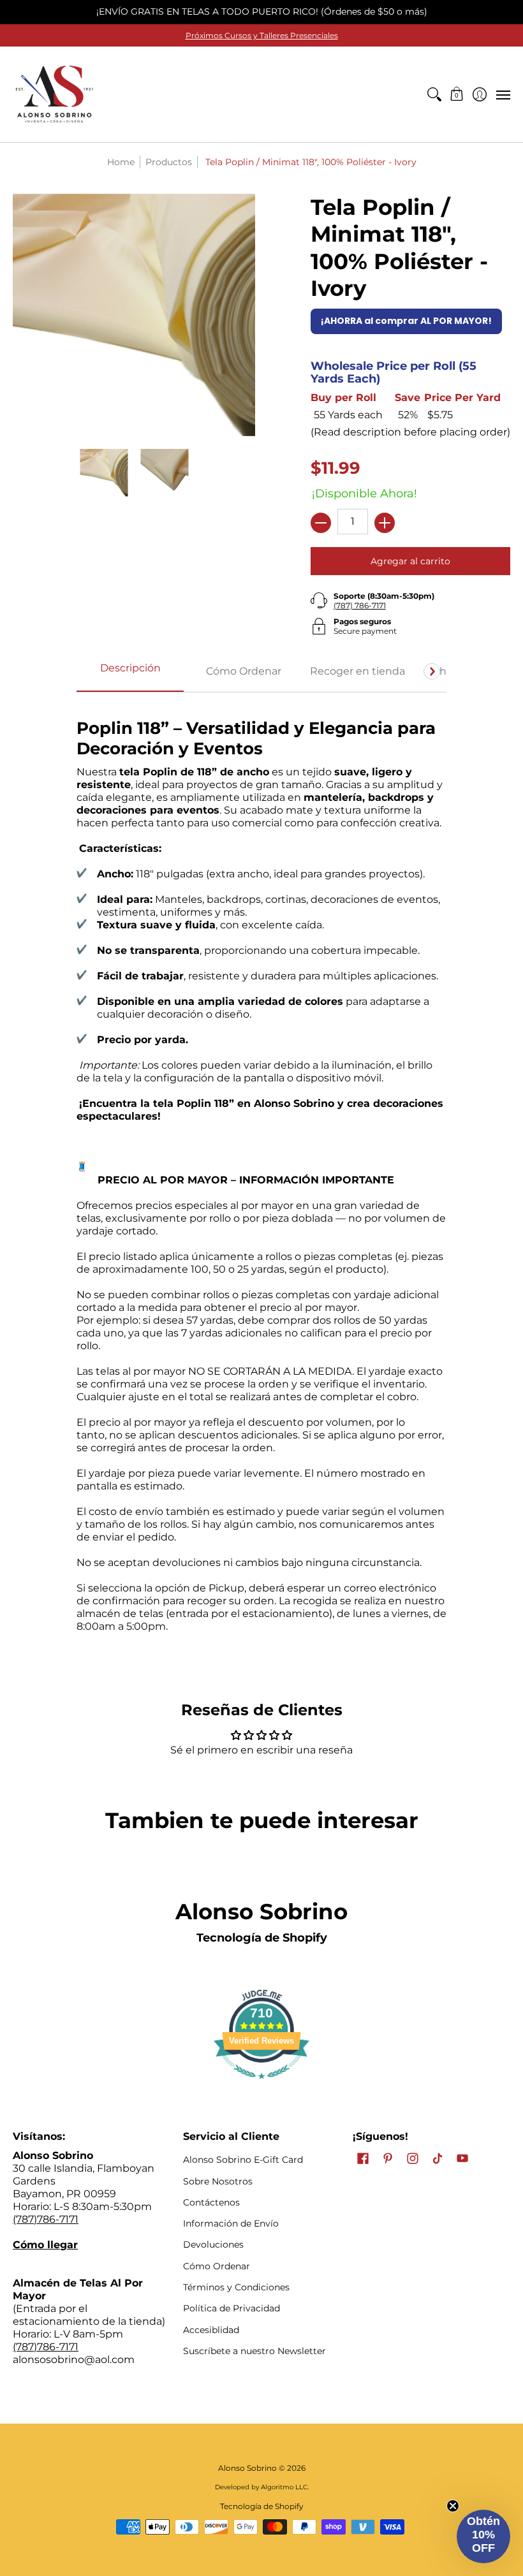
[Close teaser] (453, 2506)
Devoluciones (213, 2244)
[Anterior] (91, 671)
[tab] (130, 672)
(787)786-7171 (46, 2219)
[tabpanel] (261, 1178)
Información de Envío (231, 2223)
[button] (457, 94)
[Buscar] (434, 94)
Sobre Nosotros (218, 2181)
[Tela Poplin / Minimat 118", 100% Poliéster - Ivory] (104, 473)
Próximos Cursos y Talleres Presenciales (262, 35)
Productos (169, 162)
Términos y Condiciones (236, 2287)
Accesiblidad (211, 2330)
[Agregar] (385, 523)
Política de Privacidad (232, 2308)
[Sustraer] (321, 523)
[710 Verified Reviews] (261, 2085)
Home (121, 162)
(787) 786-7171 (360, 605)
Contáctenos (211, 2202)
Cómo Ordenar (217, 2266)
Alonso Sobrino (247, 2468)
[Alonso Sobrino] (54, 94)
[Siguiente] (432, 671)
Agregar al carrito (410, 561)
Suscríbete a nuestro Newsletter (254, 2351)
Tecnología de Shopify (262, 1938)
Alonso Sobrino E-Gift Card (243, 2160)
